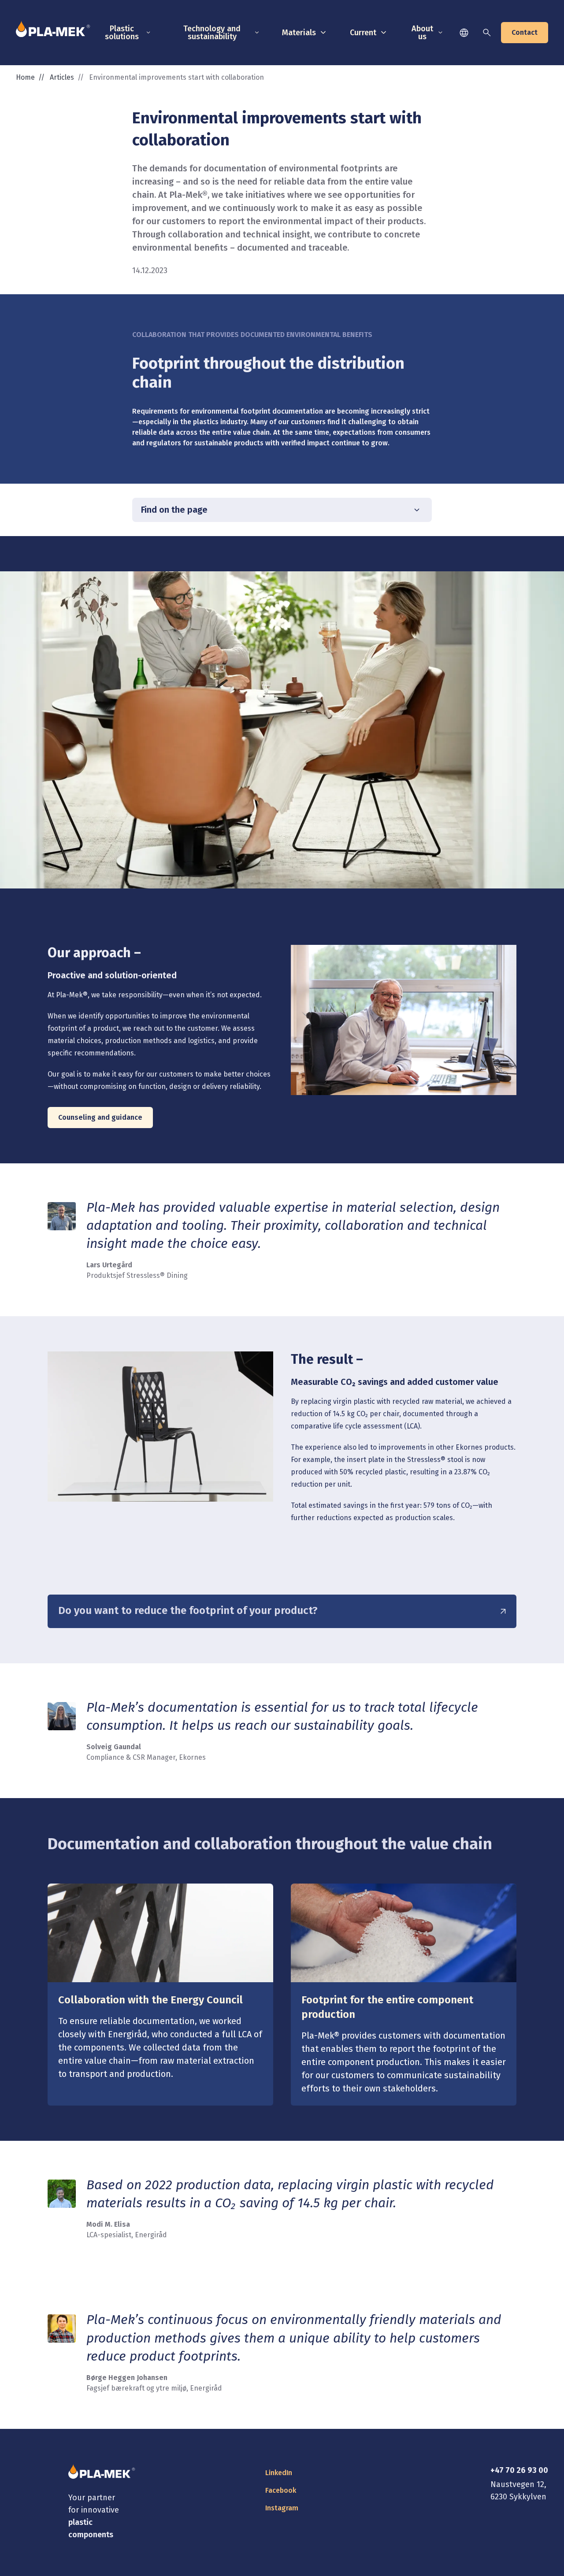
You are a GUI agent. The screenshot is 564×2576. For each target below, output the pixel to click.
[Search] (487, 33)
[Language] (464, 33)
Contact (525, 32)
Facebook (281, 2490)
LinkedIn (279, 2473)
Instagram (282, 2508)
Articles (62, 77)
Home (25, 77)
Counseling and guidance (100, 1117)
